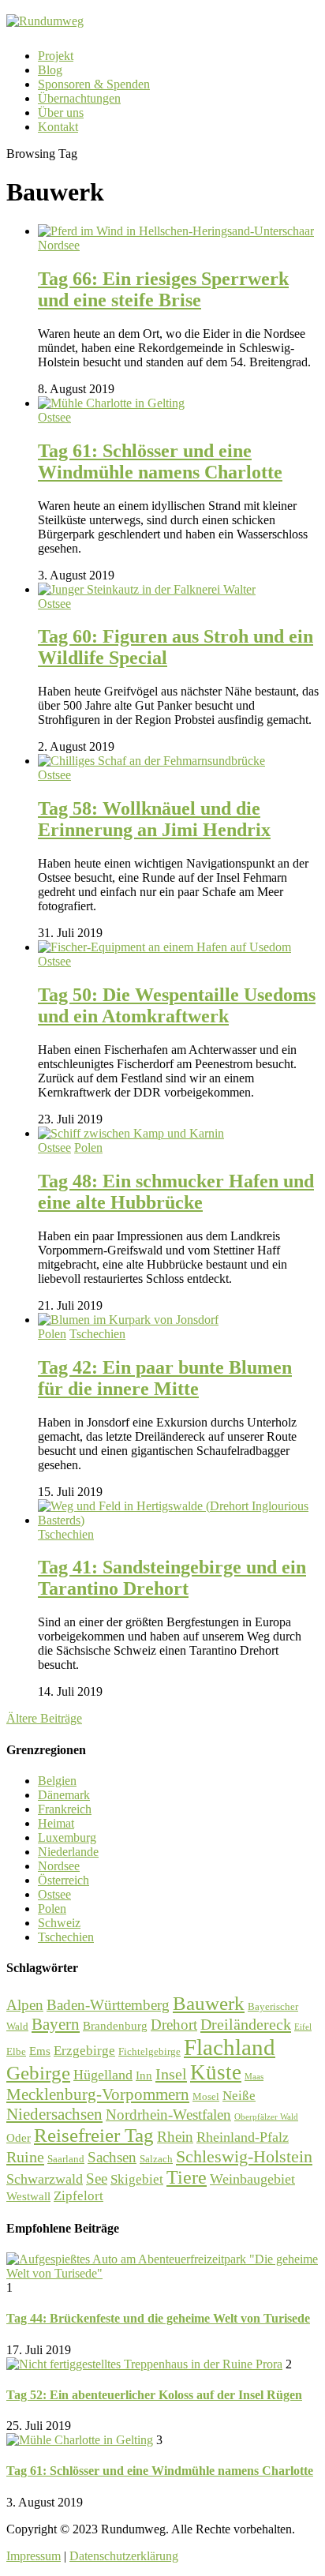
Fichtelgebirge (149, 2051)
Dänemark (64, 1795)
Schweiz (59, 1923)
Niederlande (68, 1852)
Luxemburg (67, 1837)
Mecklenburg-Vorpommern (98, 2094)
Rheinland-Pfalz (243, 2137)
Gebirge (38, 2073)
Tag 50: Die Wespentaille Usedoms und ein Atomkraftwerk (177, 1005)
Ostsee (54, 417)
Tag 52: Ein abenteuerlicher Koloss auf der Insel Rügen (154, 2395)
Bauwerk (209, 2003)
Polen (88, 1147)
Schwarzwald (45, 2179)
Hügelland (103, 2075)
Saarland (66, 2159)
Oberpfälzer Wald (266, 2117)
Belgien (57, 1781)
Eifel (303, 2027)
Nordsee (59, 245)
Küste (216, 2072)
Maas (254, 2077)
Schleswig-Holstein (244, 2156)
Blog (50, 70)
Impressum (34, 2556)
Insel (171, 2074)
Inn (144, 2075)
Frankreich (65, 1809)
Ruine (25, 2157)
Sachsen (112, 2157)
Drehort (174, 2025)
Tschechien (97, 1334)
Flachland (230, 2047)
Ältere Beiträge (44, 1718)
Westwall (28, 2196)
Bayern (56, 2024)
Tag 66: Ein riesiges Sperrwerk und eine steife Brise (163, 289)
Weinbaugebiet (252, 2179)
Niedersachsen (54, 2114)
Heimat (56, 1823)
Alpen (25, 2005)
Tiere (187, 2177)
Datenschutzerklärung (124, 2556)
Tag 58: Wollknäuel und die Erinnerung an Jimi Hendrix (154, 819)
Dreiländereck (246, 2024)
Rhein (175, 2137)
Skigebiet (137, 2179)
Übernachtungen (79, 98)
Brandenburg (115, 2026)
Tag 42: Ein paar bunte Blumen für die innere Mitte (165, 1378)
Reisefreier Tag (94, 2135)
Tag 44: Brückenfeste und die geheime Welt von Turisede (158, 2318)
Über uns (61, 112)
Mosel (206, 2096)
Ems (40, 2051)
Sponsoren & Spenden (94, 84)
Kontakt (58, 127)
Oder (19, 2138)
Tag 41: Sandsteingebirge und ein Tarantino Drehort (172, 1578)
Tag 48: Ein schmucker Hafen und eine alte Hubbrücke (176, 1192)
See (97, 2179)
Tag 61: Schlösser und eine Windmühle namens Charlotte (160, 461)
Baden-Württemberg (108, 2005)
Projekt (56, 56)
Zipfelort (78, 2196)
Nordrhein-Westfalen (168, 2115)
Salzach (156, 2159)
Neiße (239, 2096)
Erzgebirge (84, 2051)
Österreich (64, 1880)
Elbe (16, 2051)
